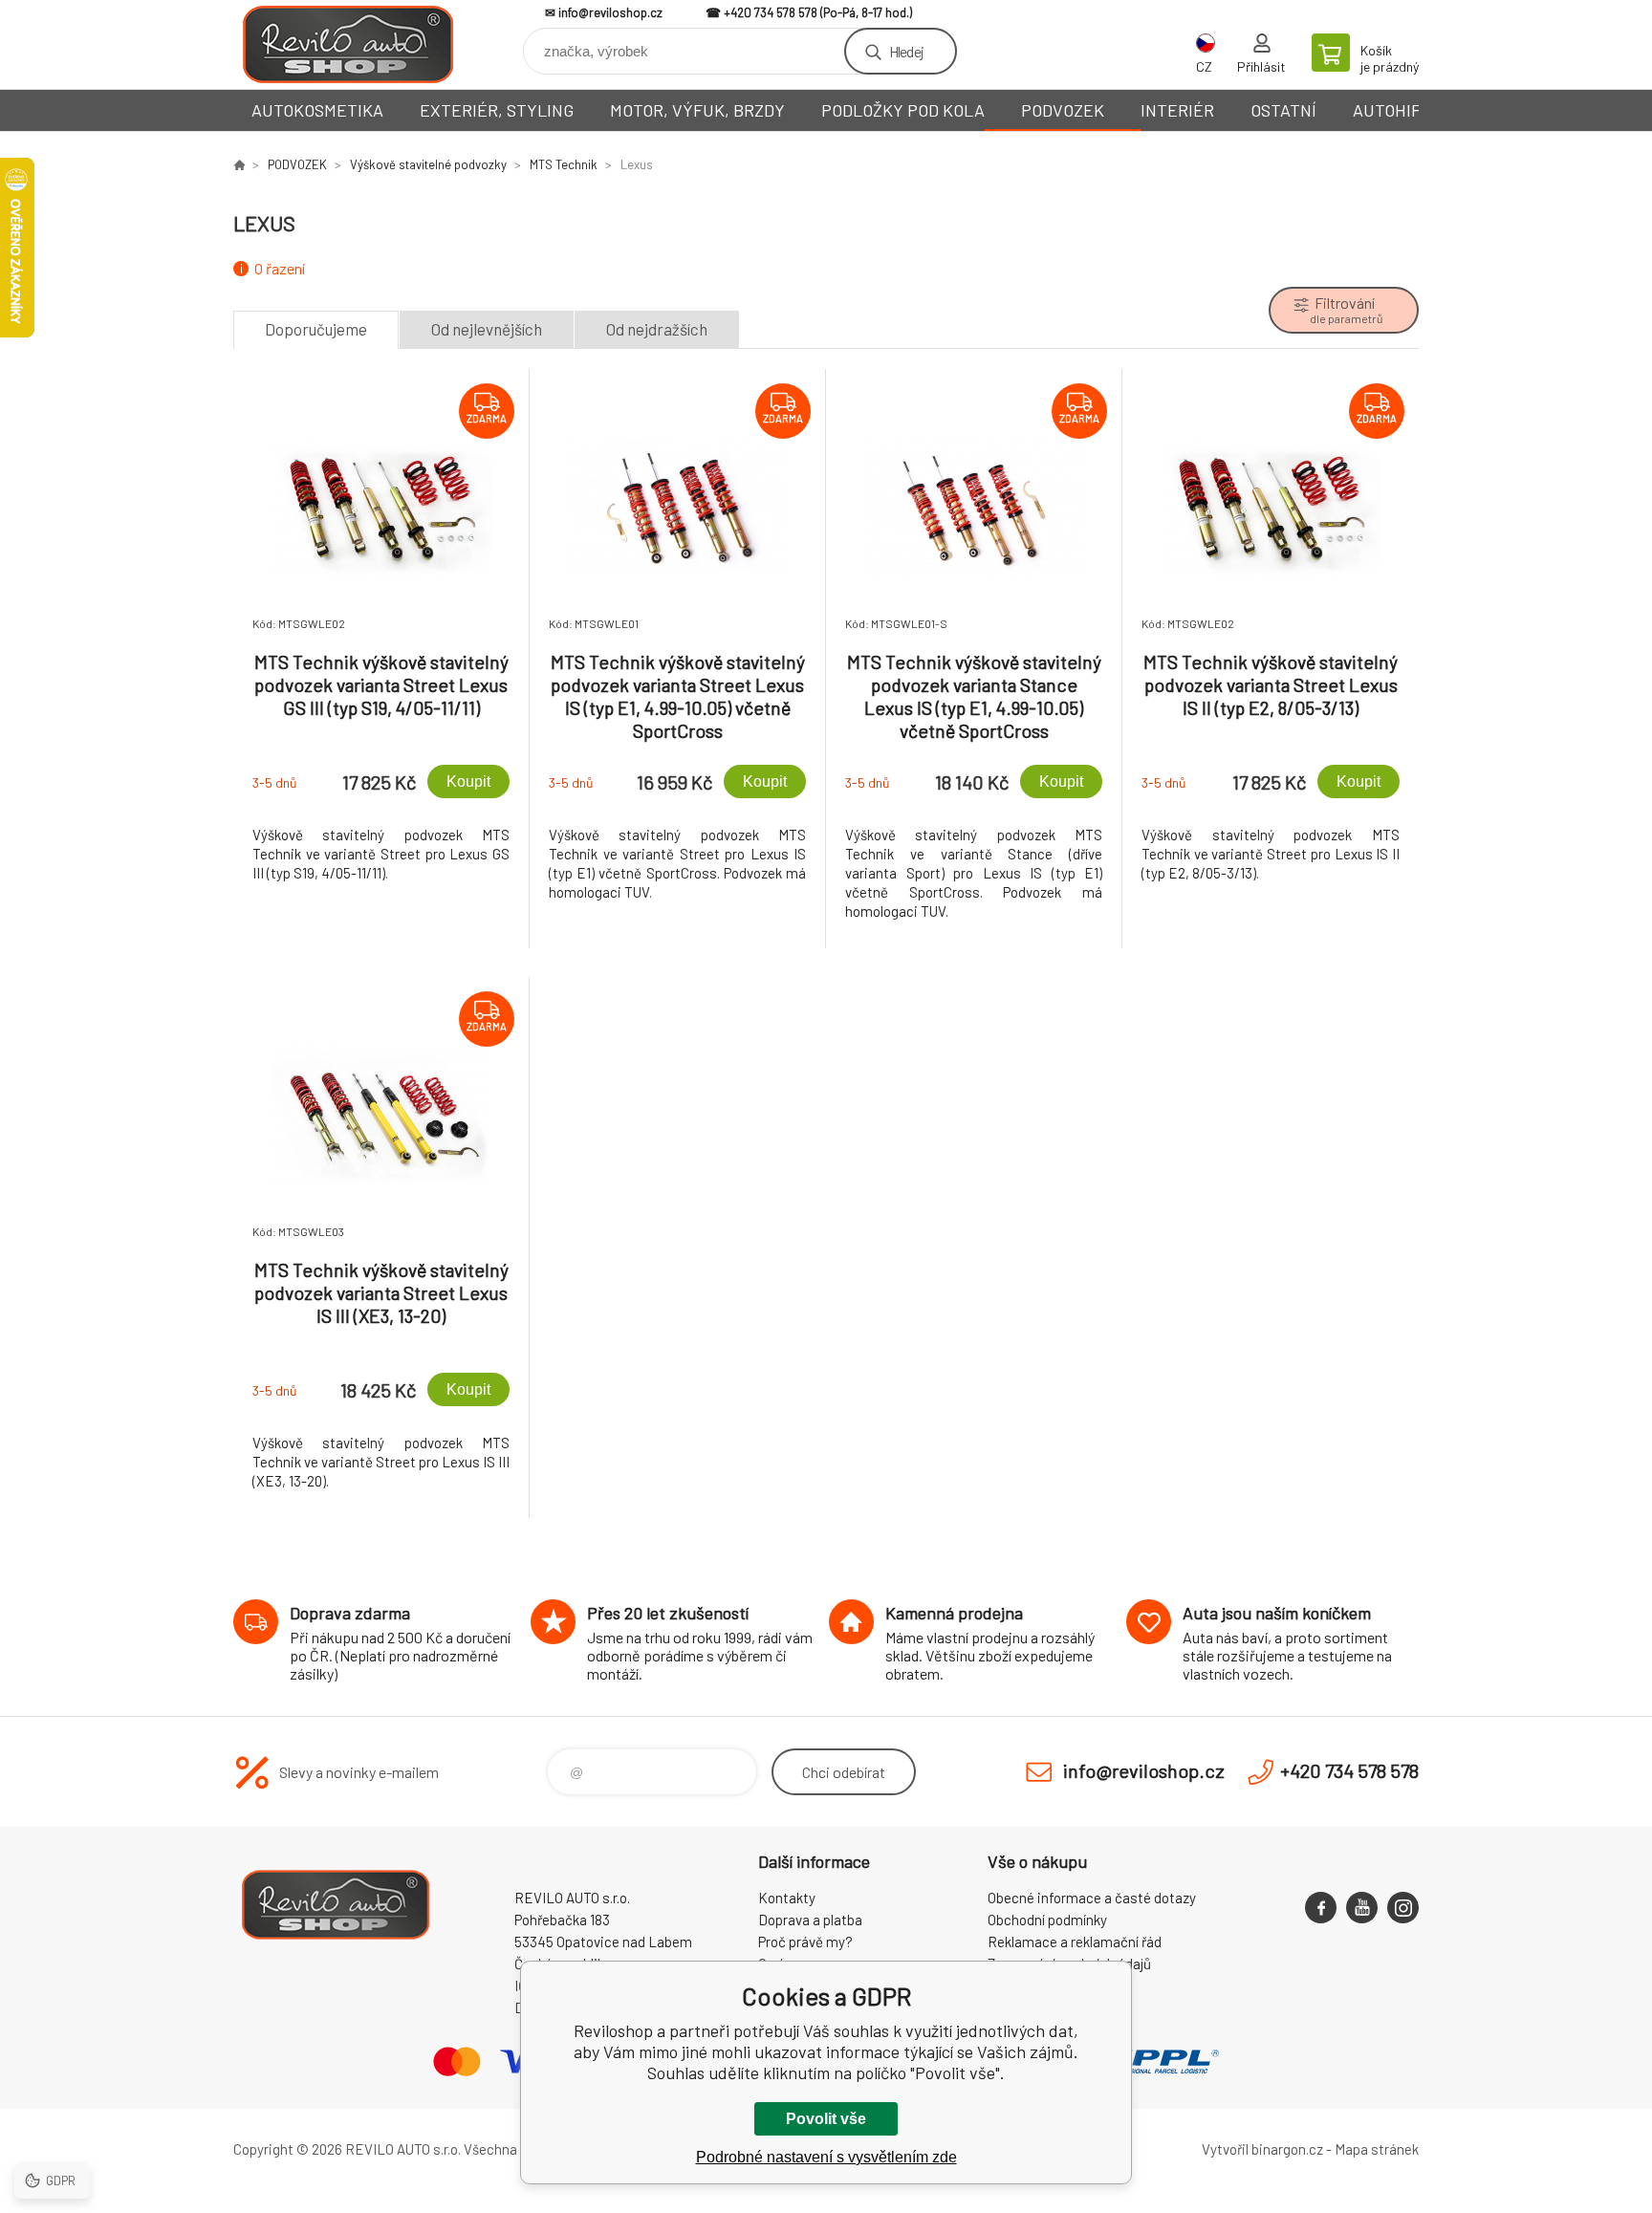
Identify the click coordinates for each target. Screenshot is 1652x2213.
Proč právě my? (805, 1942)
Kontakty (787, 1898)
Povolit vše (826, 2119)
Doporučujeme (316, 329)
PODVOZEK (1063, 110)
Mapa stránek (1377, 2149)
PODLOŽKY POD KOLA (903, 110)
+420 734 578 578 (771, 12)
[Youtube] (1362, 1908)
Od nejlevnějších (487, 329)
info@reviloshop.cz (610, 12)
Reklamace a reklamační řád (1075, 1942)
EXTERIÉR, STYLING (497, 110)
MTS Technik (564, 164)
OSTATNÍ (1283, 110)
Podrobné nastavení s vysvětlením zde (826, 2157)
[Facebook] (1321, 1908)
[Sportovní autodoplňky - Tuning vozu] (239, 164)
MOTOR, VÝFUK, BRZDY (697, 110)
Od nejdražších (657, 329)
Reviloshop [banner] (348, 44)
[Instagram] (1403, 1908)
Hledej (906, 51)
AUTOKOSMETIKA (317, 110)
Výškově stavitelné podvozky (428, 164)
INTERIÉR (1177, 110)
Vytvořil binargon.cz (1262, 2149)
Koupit (468, 781)
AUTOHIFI (1389, 110)
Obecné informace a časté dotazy (1092, 1898)
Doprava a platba (810, 1920)
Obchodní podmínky (1047, 1920)
